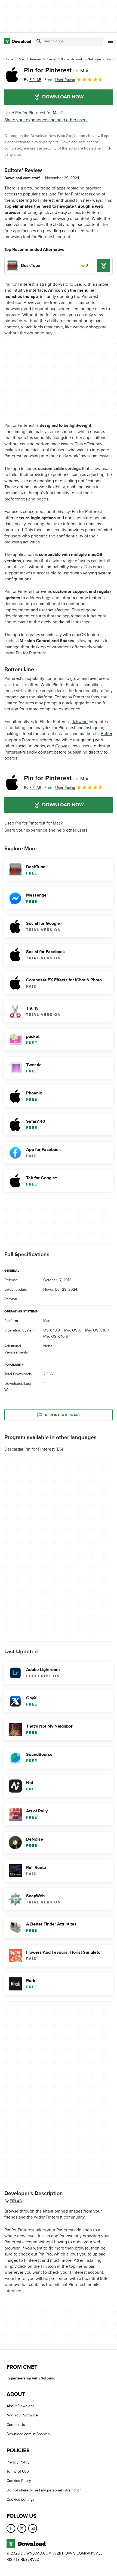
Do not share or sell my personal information (44, 2490)
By (33, 80)
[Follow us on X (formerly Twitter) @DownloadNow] (22, 2528)
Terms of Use (18, 2471)
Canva (61, 746)
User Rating (65, 80)
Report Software (63, 1415)
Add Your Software (22, 2415)
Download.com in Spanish (28, 2434)
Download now (63, 97)
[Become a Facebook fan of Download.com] (11, 2528)
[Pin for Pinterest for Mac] (12, 75)
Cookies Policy (19, 2481)
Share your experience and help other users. (46, 120)
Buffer (107, 734)
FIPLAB (16, 2201)
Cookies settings (21, 2499)
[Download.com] (18, 41)
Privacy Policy (18, 2462)
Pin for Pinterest (57, 70)
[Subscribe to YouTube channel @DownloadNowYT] (33, 2528)
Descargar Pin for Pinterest (30, 1449)
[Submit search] (39, 41)
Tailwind (80, 722)
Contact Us (16, 2425)
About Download (21, 2406)
